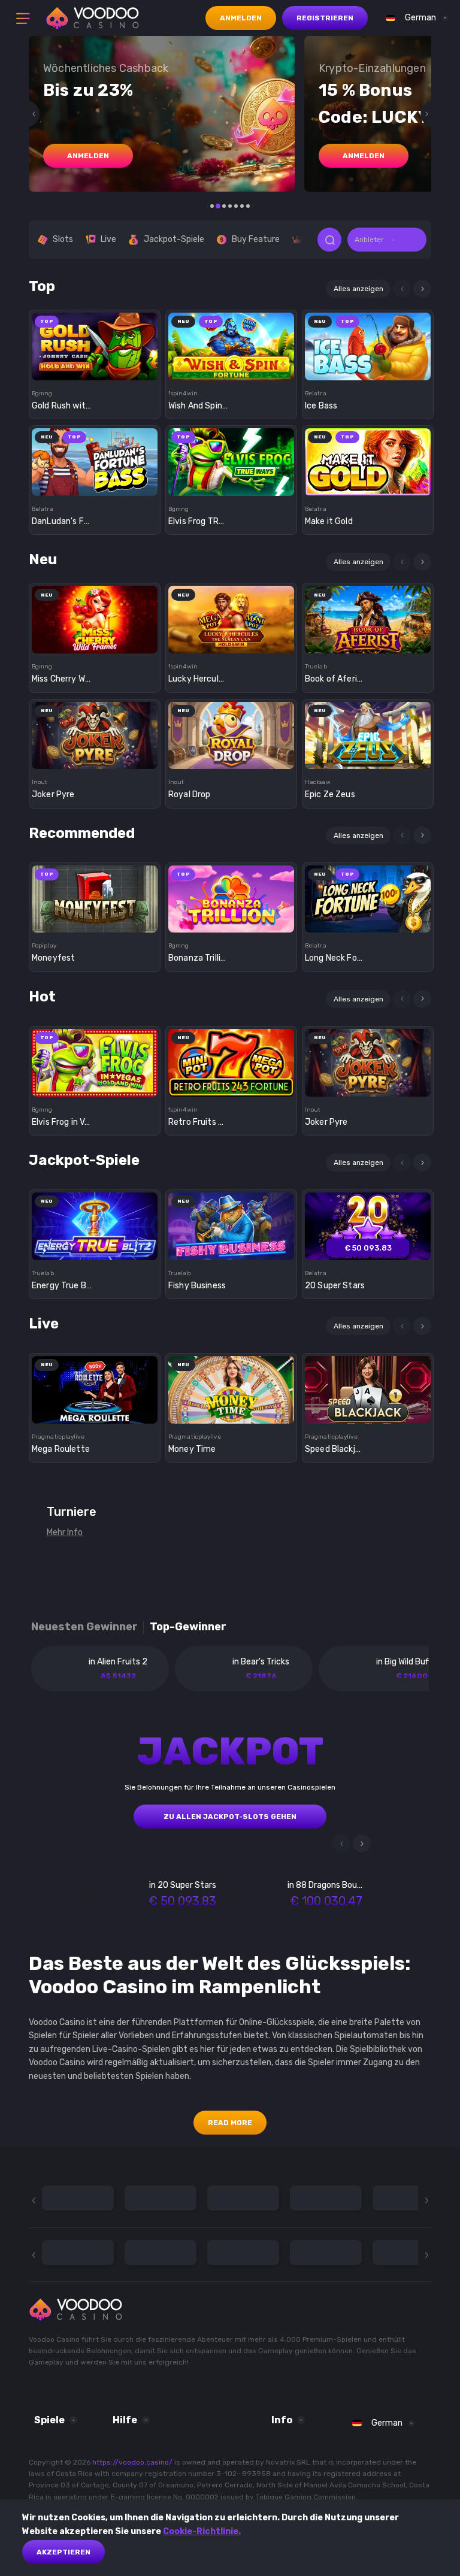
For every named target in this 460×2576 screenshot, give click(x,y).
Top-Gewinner (188, 1627)
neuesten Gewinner (84, 1627)
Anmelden (241, 18)
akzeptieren (63, 2552)
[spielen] (95, 342)
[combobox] (414, 18)
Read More (230, 2123)
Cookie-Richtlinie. (202, 2531)
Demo (95, 367)
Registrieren (325, 18)
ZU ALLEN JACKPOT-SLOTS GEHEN (230, 1817)
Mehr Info (65, 1532)
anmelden (88, 156)
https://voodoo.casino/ (132, 2462)
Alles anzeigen (358, 289)
